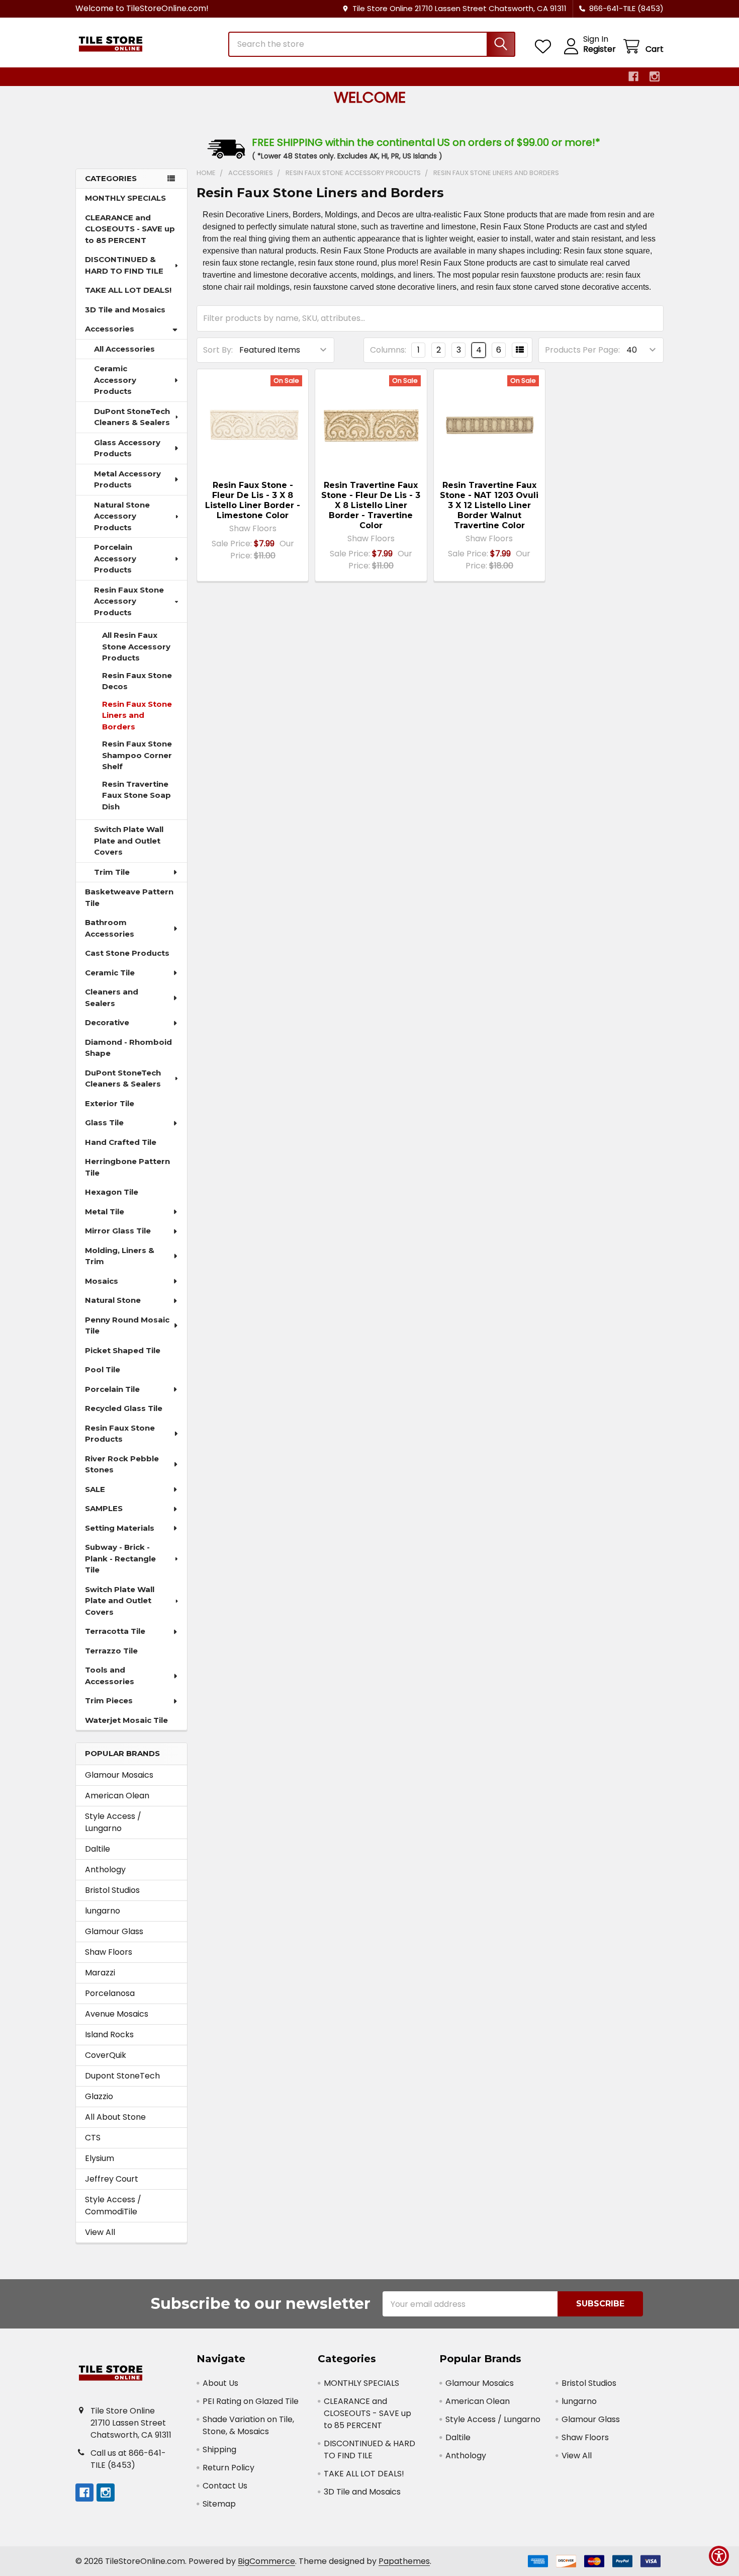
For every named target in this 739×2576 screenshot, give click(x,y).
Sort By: (218, 350)
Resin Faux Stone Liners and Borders (137, 715)
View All (100, 2232)
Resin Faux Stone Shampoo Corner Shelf (137, 755)
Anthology (105, 1869)
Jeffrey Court (112, 2179)
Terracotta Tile (115, 1631)
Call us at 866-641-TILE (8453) (128, 2459)
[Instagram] (655, 76)
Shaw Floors (109, 1952)
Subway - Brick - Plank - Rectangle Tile (120, 1558)
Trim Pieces (109, 1700)
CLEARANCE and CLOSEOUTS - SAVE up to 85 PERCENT (130, 229)
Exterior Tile (110, 1103)
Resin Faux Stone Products (120, 1434)
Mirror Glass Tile (118, 1231)
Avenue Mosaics (117, 2014)
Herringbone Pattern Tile (127, 1167)
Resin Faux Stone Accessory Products (129, 601)
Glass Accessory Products (127, 448)
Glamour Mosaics (119, 1775)
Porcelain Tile (112, 1389)
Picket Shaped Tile (123, 1350)
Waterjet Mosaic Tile (126, 1720)
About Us (220, 2383)
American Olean (117, 1796)
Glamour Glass (114, 1931)
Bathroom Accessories (110, 928)
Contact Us (225, 2486)
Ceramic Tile (110, 973)
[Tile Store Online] (146, 44)
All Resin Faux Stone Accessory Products (136, 646)
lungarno (103, 1911)
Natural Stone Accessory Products (122, 516)
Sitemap (219, 2504)
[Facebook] (633, 76)
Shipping (219, 2449)
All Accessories (124, 349)
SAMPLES (104, 1508)
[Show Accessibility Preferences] (719, 2556)
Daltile (98, 1849)
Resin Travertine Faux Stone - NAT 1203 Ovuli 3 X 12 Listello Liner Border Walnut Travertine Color (489, 505)
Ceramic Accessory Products (115, 380)
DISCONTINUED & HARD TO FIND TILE (124, 265)
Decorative (107, 1022)
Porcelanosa (110, 1993)
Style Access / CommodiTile (113, 2206)
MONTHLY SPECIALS (125, 198)
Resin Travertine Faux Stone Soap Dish (136, 795)
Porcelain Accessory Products (115, 558)
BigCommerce (266, 2561)
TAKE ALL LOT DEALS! (128, 290)
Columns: (388, 350)
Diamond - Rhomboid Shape (128, 1048)
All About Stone (115, 2117)
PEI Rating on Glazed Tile (251, 2401)
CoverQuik (106, 2055)
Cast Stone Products (127, 953)
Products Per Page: (582, 350)
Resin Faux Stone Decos (137, 681)
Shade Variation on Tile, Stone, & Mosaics (248, 2425)
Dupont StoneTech (122, 2076)
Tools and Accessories (110, 1676)
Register (599, 49)
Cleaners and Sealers (112, 998)
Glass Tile (104, 1123)
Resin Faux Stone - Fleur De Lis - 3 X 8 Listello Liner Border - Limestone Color (253, 500)
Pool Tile (103, 1369)
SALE (95, 1489)
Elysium (100, 2158)
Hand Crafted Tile (121, 1142)
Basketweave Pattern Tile (129, 897)
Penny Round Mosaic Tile (127, 1325)
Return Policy (228, 2468)
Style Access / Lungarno (113, 1822)
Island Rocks (109, 2034)
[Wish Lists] (545, 47)
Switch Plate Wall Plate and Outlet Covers (129, 841)
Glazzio (99, 2096)
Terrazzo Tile (111, 1651)
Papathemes (404, 2561)
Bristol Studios (112, 1890)
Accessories (110, 329)
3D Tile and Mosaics (125, 310)
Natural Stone (113, 1300)
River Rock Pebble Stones (122, 1464)
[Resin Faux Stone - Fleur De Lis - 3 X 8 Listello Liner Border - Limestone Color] (253, 425)
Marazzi (100, 1973)
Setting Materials (120, 1528)
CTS (93, 2138)
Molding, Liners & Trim (120, 1256)
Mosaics (102, 1281)
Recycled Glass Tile (124, 1408)
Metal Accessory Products (127, 479)
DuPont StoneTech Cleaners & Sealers (132, 417)
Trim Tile (112, 872)
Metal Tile (105, 1212)
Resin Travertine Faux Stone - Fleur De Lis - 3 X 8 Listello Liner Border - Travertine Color (371, 505)
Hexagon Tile (112, 1192)
